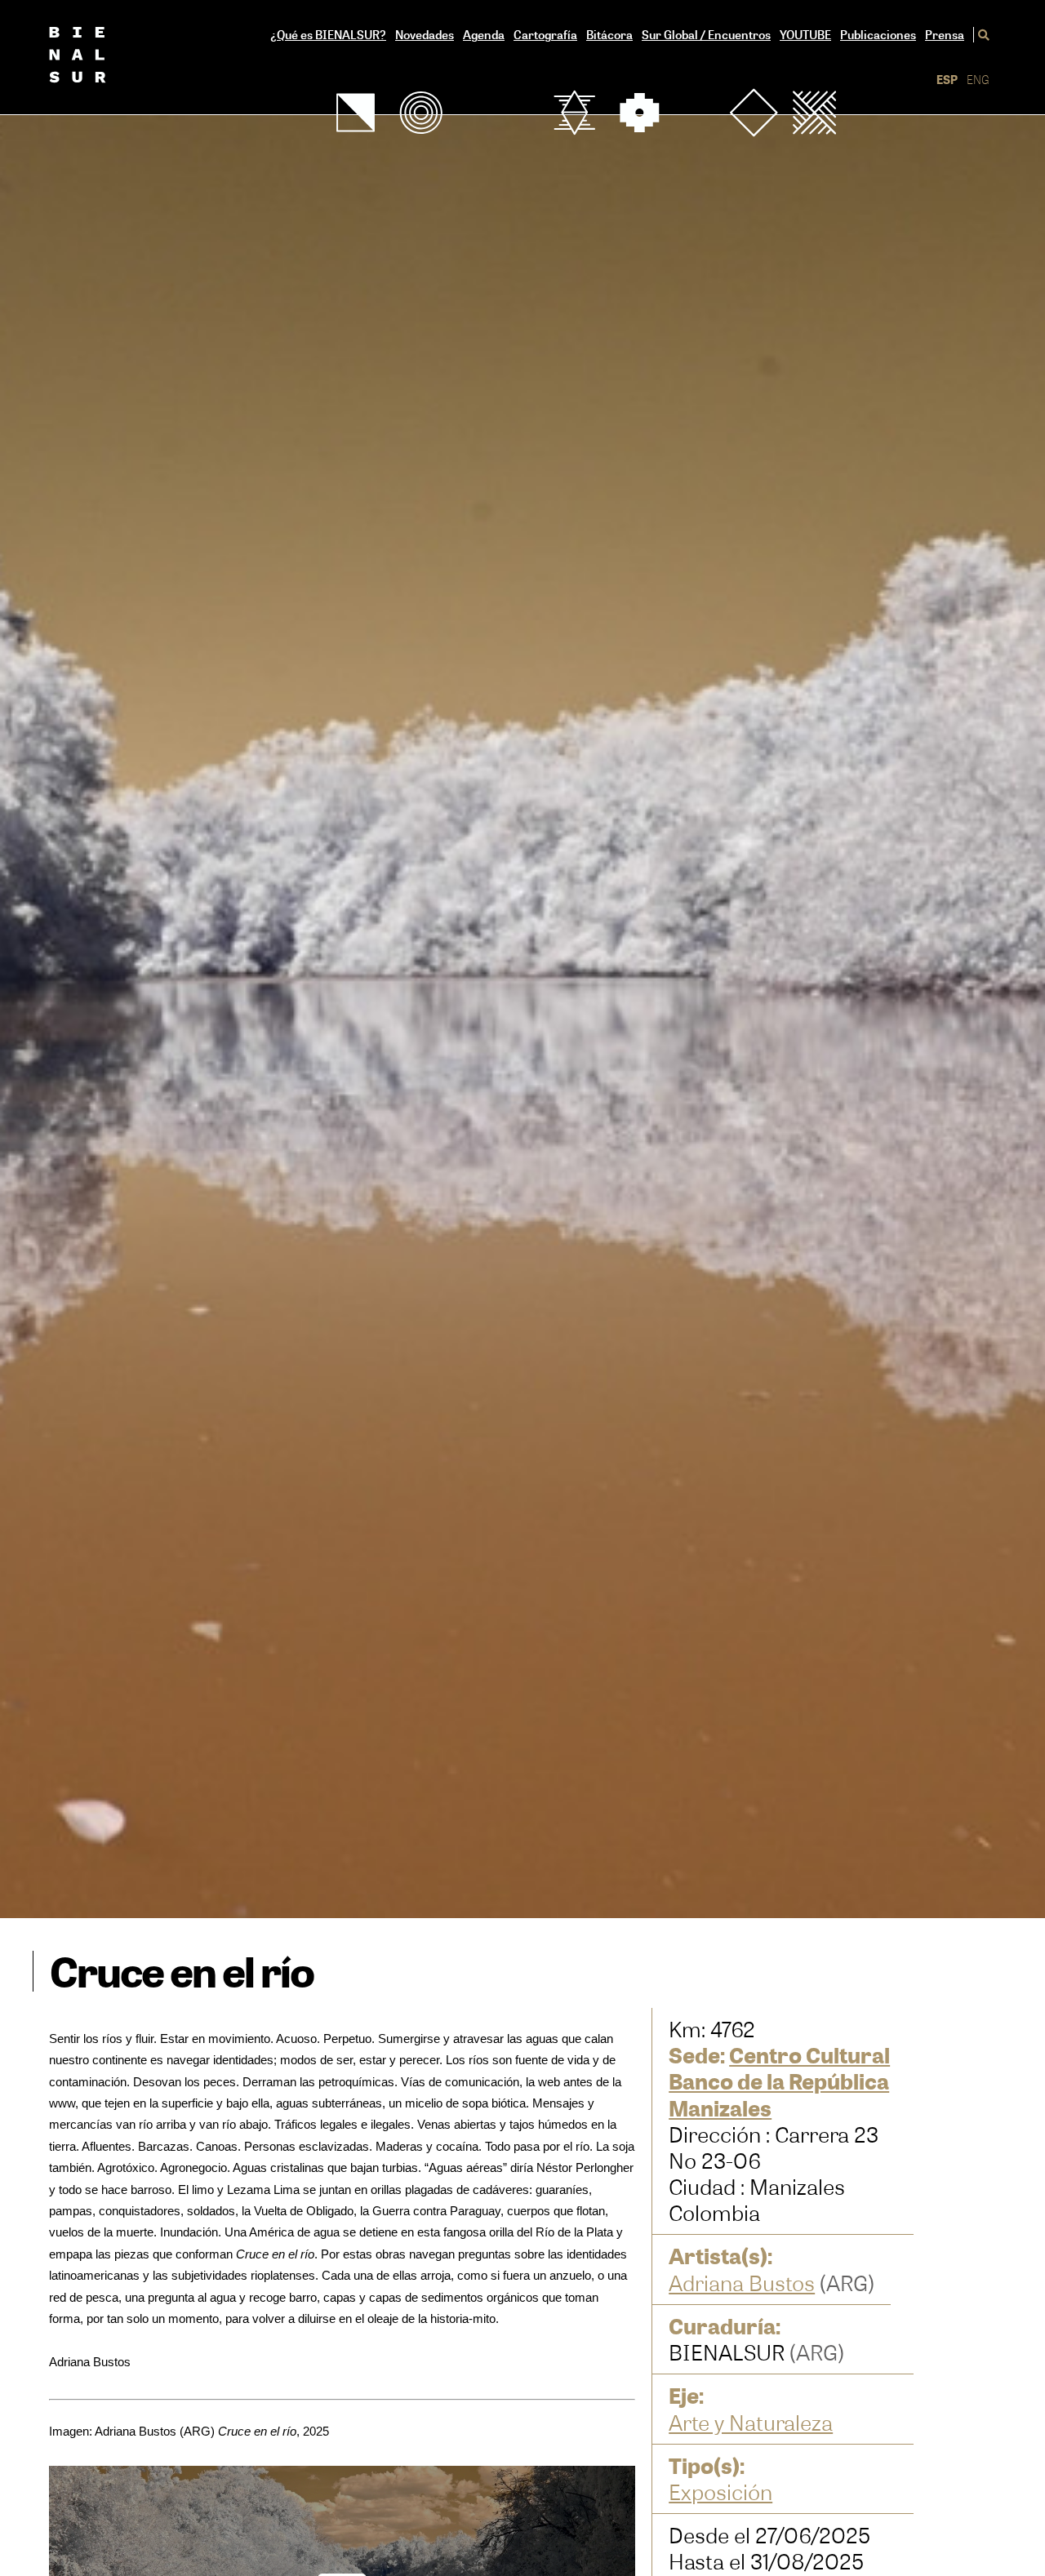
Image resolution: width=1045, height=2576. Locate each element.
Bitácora (609, 35)
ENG (978, 80)
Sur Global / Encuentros (706, 35)
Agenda (484, 35)
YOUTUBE (805, 35)
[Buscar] (981, 35)
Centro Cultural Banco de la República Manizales (779, 2081)
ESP (947, 80)
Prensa (945, 35)
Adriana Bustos (742, 2283)
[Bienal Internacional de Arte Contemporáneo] (96, 57)
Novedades (425, 35)
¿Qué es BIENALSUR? (328, 35)
